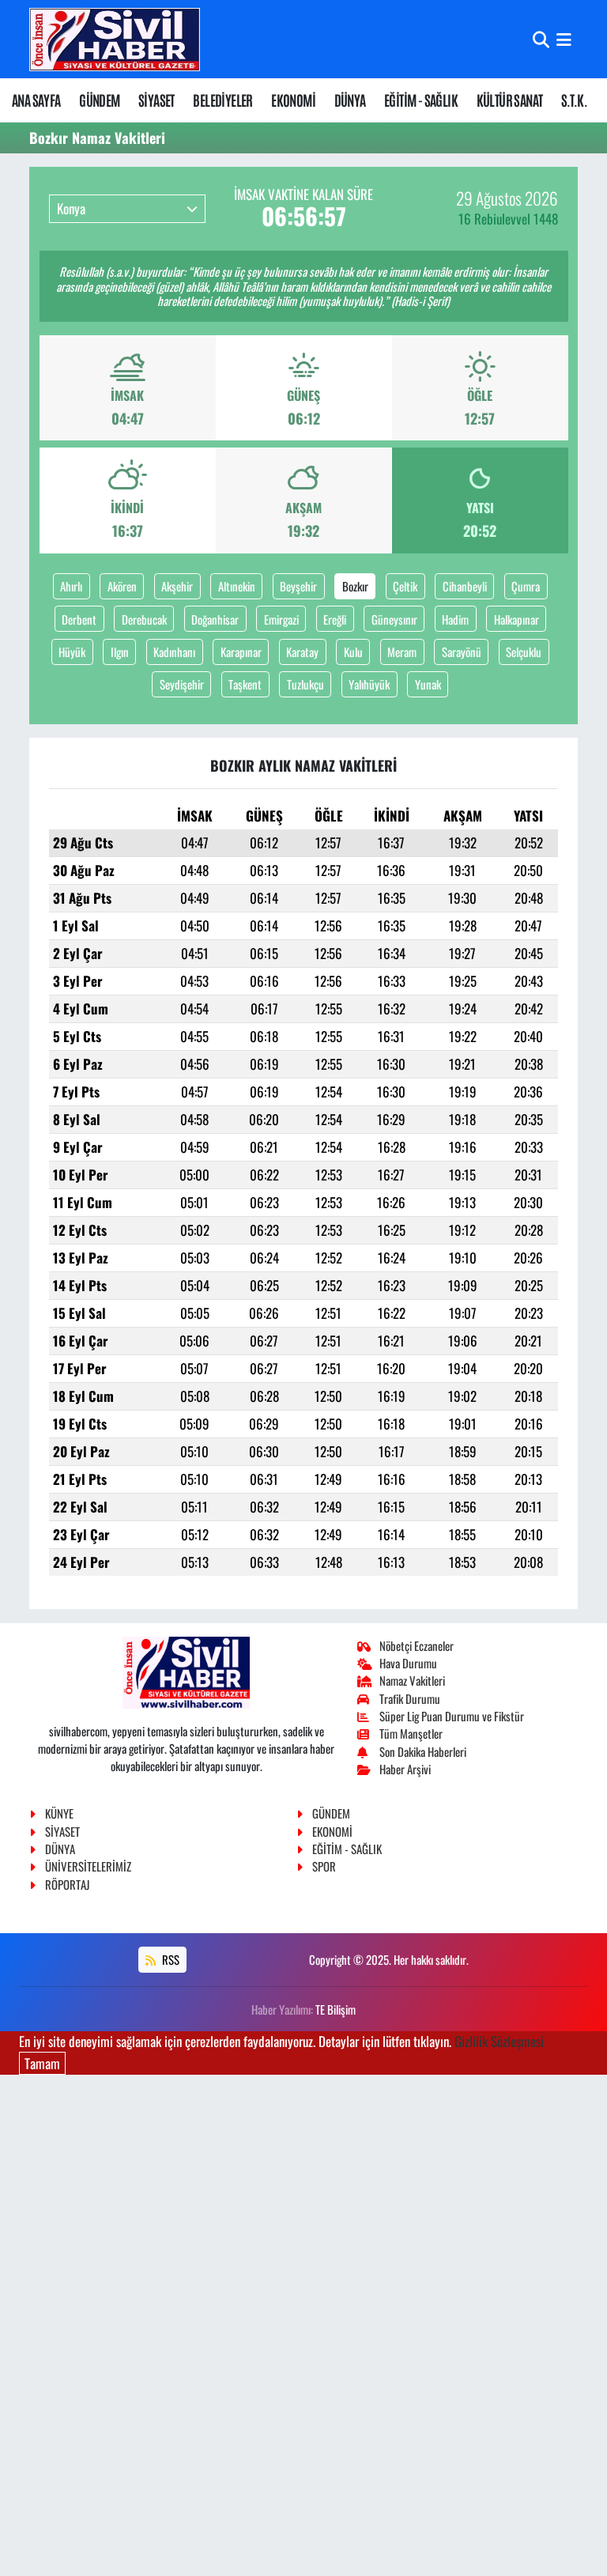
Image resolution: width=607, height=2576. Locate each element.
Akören (122, 586)
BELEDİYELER (222, 100)
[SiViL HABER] (115, 39)
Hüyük (72, 652)
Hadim (455, 619)
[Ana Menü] (564, 39)
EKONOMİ (293, 100)
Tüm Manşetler (411, 1733)
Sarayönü (462, 652)
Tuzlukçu (305, 684)
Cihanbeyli (465, 586)
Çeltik (405, 586)
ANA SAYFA (36, 100)
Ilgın (120, 652)
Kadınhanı (174, 652)
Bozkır (355, 586)
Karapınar (241, 652)
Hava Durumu (408, 1663)
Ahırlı (71, 586)
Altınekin (237, 586)
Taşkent (245, 684)
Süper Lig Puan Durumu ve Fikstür (452, 1716)
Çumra (526, 586)
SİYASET (156, 100)
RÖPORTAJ (67, 1884)
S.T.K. (574, 100)
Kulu (353, 652)
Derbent (79, 619)
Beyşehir (298, 586)
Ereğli (335, 619)
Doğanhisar (215, 619)
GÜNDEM (99, 100)
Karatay (302, 652)
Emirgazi (281, 619)
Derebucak (144, 619)
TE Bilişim (336, 2009)
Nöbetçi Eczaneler (417, 1645)
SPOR (324, 1866)
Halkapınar (517, 619)
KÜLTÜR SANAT (510, 100)
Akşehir (177, 586)
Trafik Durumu (410, 1698)
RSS (170, 1959)
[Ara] (541, 39)
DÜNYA (350, 100)
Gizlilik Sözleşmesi (499, 2041)
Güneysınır (394, 619)
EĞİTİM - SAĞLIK (421, 100)
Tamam (42, 2063)
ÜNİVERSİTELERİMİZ (88, 1866)
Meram (402, 652)
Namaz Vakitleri (412, 1680)
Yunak (428, 684)
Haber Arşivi (405, 1769)
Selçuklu (524, 652)
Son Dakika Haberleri (423, 1751)
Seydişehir (182, 684)
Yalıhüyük (369, 684)
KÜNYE (59, 1813)
